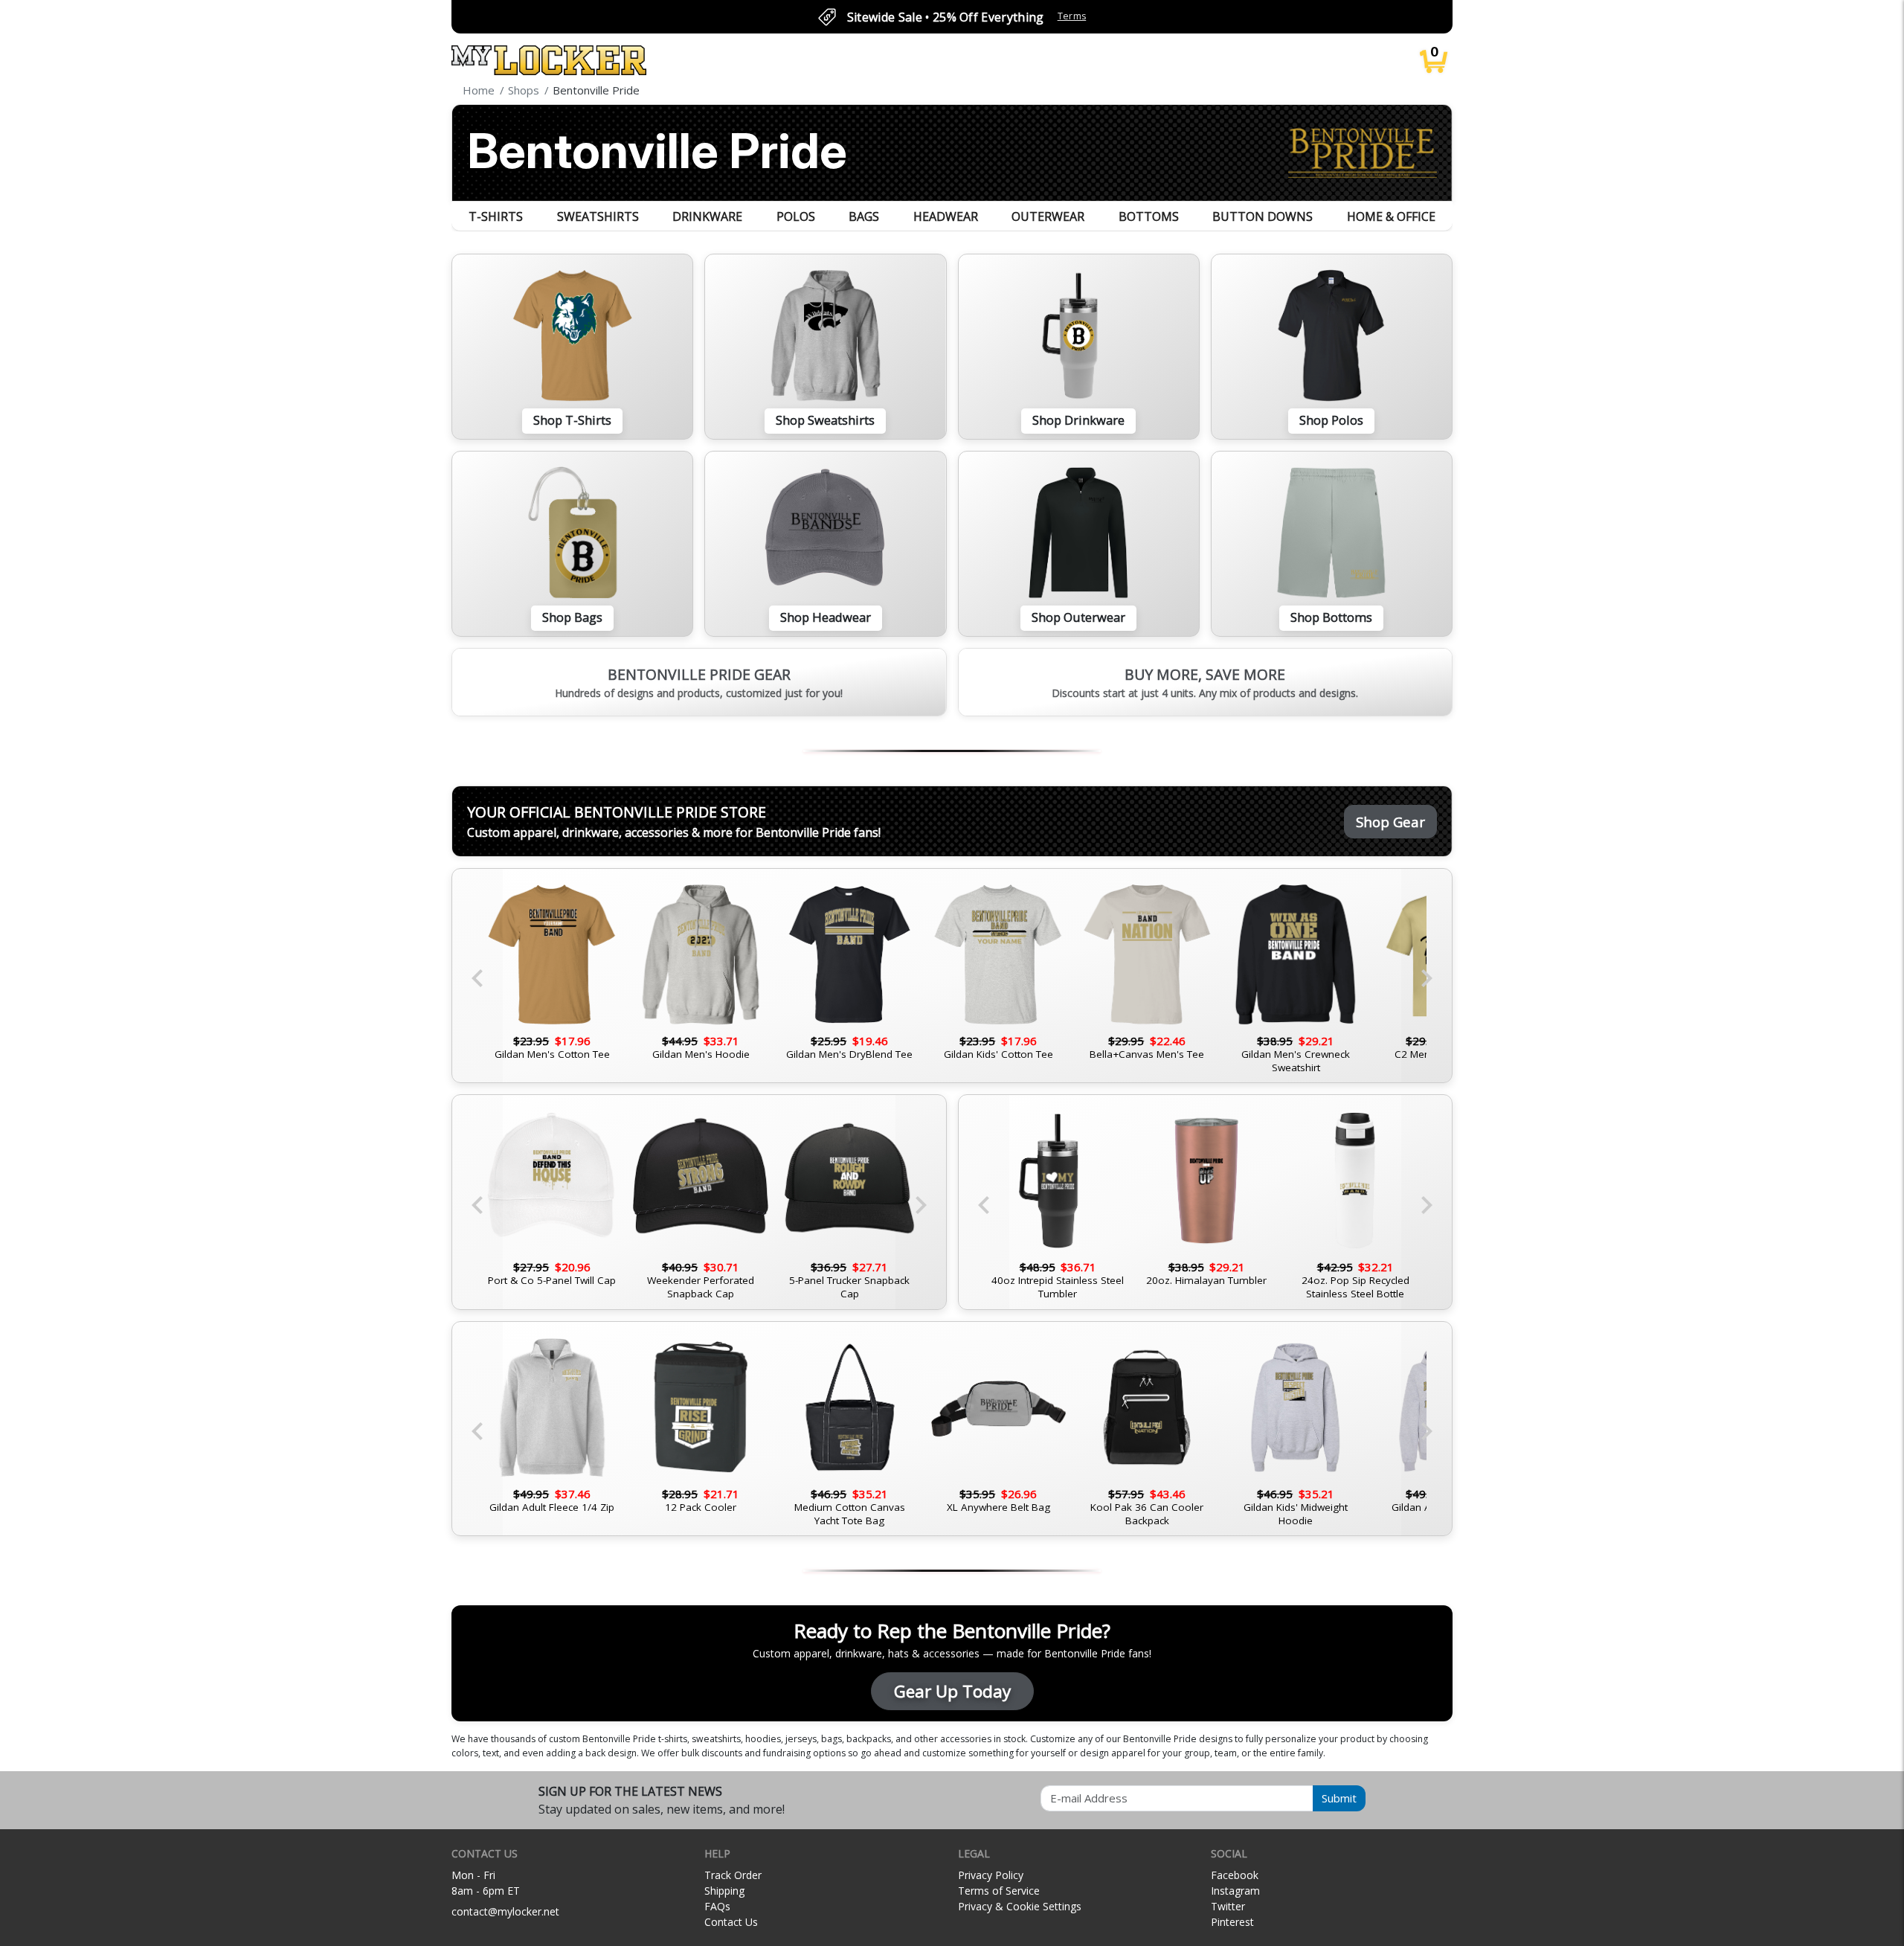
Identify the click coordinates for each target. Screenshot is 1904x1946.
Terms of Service (999, 1891)
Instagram (1235, 1891)
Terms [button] (1072, 16)
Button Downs (1263, 216)
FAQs (717, 1906)
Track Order (733, 1875)
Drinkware (707, 216)
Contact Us (731, 1922)
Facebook (1235, 1875)
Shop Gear (1390, 822)
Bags (864, 216)
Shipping (724, 1891)
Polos (796, 216)
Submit (1339, 1798)
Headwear (946, 216)
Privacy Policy (991, 1875)
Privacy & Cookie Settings (1020, 1906)
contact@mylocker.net (505, 1911)
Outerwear (1048, 216)
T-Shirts (496, 216)
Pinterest (1232, 1922)
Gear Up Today (952, 1691)
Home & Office (1391, 216)
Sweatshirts (598, 216)
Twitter (1228, 1906)
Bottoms (1149, 216)
